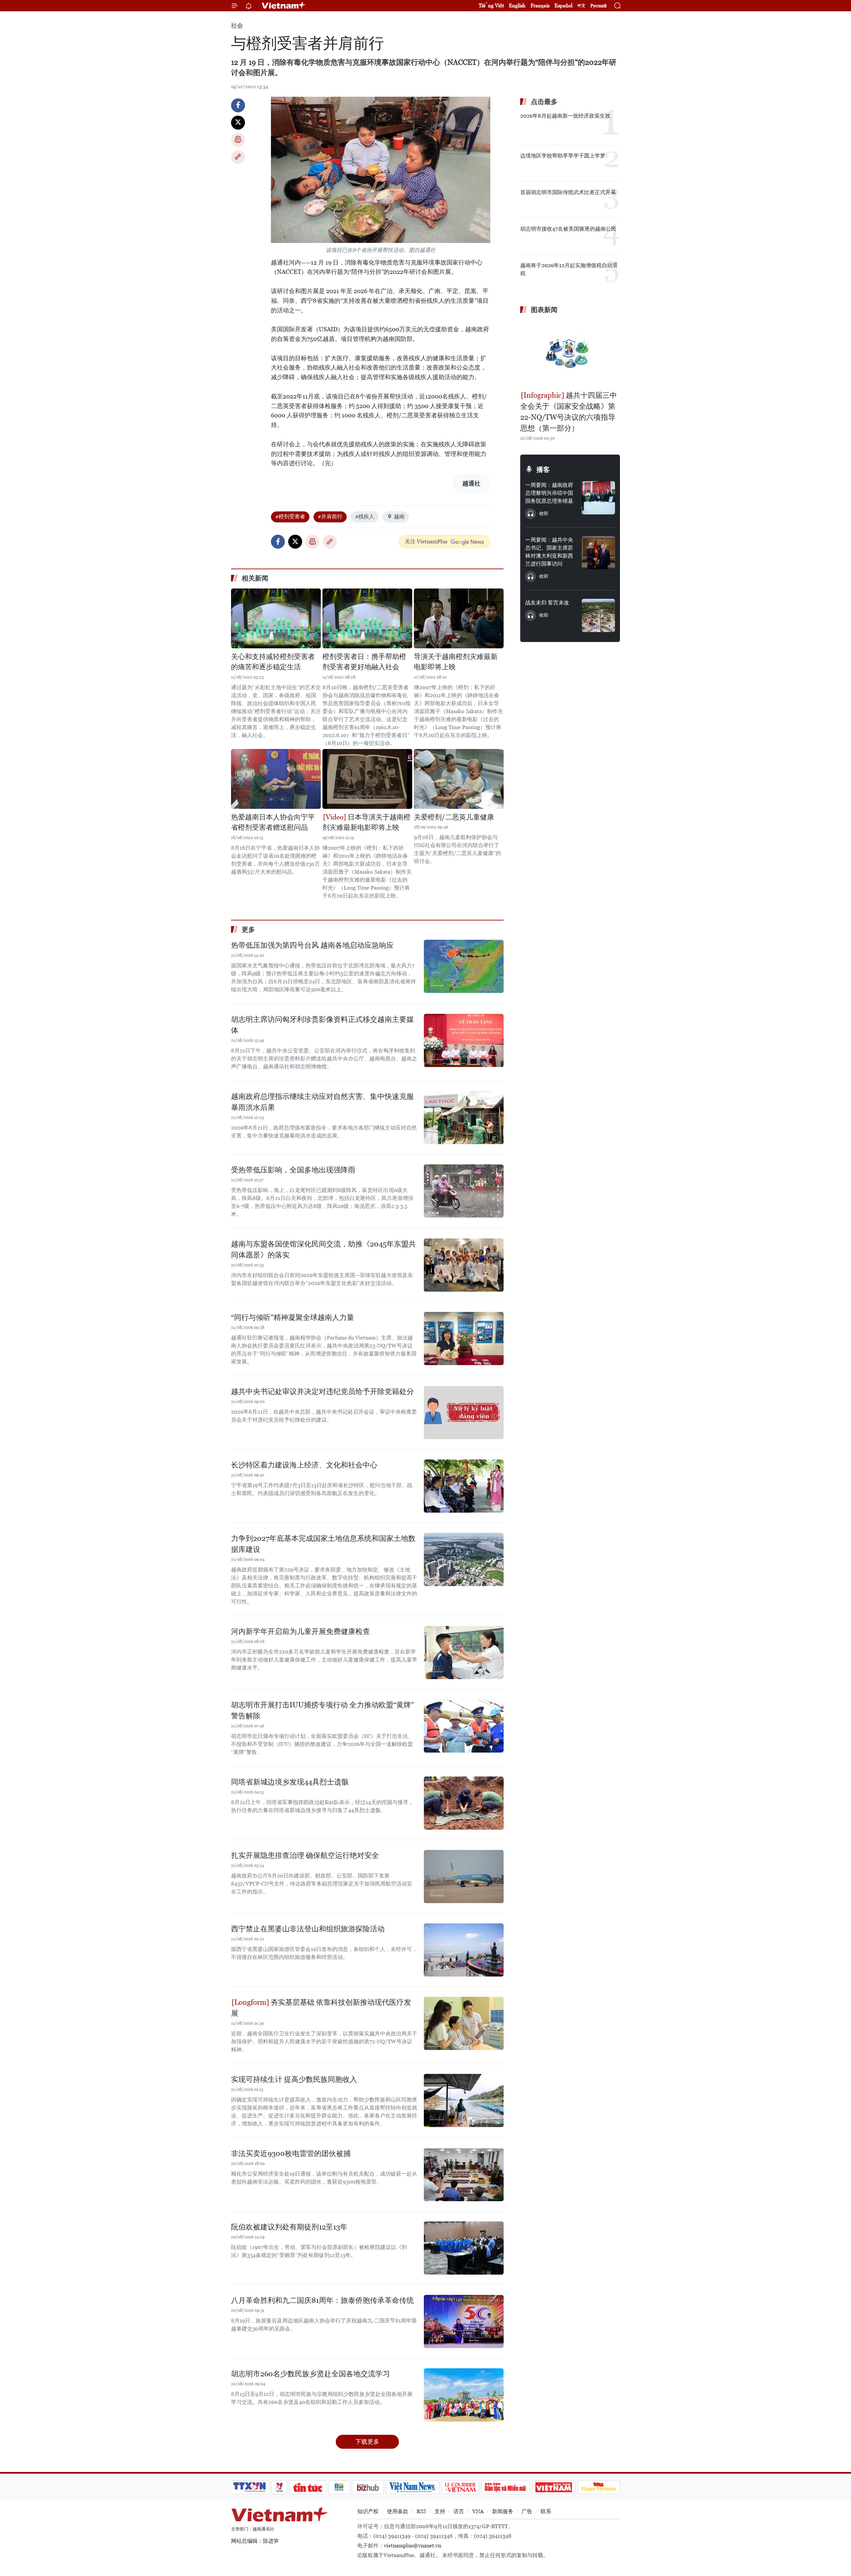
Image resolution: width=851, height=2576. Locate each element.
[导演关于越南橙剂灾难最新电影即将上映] (459, 618)
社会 (237, 25)
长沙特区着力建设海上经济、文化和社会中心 (304, 1465)
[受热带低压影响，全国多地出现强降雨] (464, 1191)
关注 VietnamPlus (426, 541)
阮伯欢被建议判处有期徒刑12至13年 (289, 2227)
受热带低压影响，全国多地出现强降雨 (293, 1170)
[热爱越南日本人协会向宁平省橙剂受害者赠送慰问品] (276, 779)
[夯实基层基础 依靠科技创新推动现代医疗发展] (464, 2023)
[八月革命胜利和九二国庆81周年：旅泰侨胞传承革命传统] (464, 2321)
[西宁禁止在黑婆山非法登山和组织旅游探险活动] (464, 1950)
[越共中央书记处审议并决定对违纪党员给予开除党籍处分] (464, 1413)
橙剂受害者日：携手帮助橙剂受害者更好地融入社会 (364, 662)
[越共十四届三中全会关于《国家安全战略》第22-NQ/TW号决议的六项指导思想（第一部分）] (570, 353)
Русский (599, 6)
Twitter (238, 123)
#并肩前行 (330, 517)
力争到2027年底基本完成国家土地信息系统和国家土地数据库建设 (323, 1544)
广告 (527, 2511)
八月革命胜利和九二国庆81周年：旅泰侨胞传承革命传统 (322, 2300)
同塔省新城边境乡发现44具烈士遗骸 (290, 1782)
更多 (248, 929)
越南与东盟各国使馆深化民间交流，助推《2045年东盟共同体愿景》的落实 (323, 1249)
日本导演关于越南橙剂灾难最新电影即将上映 (366, 822)
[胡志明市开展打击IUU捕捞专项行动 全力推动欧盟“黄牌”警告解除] (464, 1726)
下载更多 (367, 2442)
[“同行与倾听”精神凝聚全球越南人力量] (464, 1339)
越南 (399, 517)
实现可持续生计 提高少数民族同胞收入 (294, 2079)
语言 (459, 2511)
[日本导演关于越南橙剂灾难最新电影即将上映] (367, 779)
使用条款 (398, 2511)
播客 (543, 470)
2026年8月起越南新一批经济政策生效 (565, 116)
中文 (581, 6)
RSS (421, 2511)
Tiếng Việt (491, 5)
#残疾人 (365, 517)
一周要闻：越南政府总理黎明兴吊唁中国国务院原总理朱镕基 (549, 493)
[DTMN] (505, 2487)
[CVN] (460, 2487)
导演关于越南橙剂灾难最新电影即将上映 (456, 662)
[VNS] (412, 2487)
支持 (440, 2511)
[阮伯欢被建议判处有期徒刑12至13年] (464, 2248)
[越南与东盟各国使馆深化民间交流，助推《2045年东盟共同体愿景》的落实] (464, 1265)
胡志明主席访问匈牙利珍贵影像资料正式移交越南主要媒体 (322, 1025)
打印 (238, 140)
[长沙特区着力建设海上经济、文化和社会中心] (464, 1486)
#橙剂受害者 (290, 517)
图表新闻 (544, 310)
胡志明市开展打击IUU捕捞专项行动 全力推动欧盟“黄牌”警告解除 (322, 1710)
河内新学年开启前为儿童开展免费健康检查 (301, 1631)
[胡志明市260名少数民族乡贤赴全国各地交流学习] (464, 2395)
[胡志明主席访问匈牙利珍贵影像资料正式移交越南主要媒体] (464, 1040)
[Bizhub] (368, 2487)
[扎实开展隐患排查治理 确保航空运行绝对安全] (464, 1877)
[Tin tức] (308, 2487)
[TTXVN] (250, 2487)
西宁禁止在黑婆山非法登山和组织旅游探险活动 (308, 1929)
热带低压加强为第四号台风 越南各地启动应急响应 (312, 945)
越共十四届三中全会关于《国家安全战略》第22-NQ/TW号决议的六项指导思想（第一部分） (569, 412)
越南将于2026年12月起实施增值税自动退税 (569, 269)
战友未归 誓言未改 (547, 603)
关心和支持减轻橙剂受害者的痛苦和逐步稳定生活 (273, 662)
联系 (546, 2511)
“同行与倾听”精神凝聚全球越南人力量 (293, 1317)
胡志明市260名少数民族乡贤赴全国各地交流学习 (310, 2374)
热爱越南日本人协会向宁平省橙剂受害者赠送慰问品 (273, 822)
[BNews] (339, 2487)
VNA (478, 2511)
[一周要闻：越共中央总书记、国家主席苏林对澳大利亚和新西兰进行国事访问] (598, 553)
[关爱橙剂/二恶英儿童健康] (459, 779)
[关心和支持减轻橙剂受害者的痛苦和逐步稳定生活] (276, 618)
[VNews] (279, 2487)
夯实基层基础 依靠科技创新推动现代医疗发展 (321, 2008)
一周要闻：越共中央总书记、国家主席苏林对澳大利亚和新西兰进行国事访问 (549, 552)
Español (563, 5)
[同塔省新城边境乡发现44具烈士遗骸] (464, 1803)
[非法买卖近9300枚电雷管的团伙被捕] (464, 2175)
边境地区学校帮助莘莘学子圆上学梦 (563, 156)
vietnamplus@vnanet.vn (413, 2546)
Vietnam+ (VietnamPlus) (284, 6)
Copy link (238, 157)
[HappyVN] (599, 2487)
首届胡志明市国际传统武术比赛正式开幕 (568, 192)
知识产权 (368, 2511)
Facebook (238, 105)
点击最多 (544, 102)
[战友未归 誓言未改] (598, 615)
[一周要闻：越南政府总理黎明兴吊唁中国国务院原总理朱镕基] (598, 498)
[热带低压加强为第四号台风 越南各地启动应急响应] (464, 966)
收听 (544, 513)
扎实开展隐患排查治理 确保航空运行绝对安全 (305, 1855)
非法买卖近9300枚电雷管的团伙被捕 (291, 2153)
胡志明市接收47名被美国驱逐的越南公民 (568, 229)
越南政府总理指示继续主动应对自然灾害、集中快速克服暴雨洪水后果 (322, 1102)
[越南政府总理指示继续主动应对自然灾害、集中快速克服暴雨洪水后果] (464, 1118)
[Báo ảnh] (553, 2487)
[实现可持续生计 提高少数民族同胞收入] (464, 2100)
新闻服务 (503, 2511)
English (517, 5)
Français (540, 5)
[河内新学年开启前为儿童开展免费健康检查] (464, 1653)
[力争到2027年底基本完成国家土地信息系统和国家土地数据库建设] (464, 1559)
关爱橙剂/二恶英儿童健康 (454, 817)
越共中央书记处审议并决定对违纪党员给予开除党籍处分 (322, 1392)
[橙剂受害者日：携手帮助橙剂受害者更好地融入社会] (367, 618)
